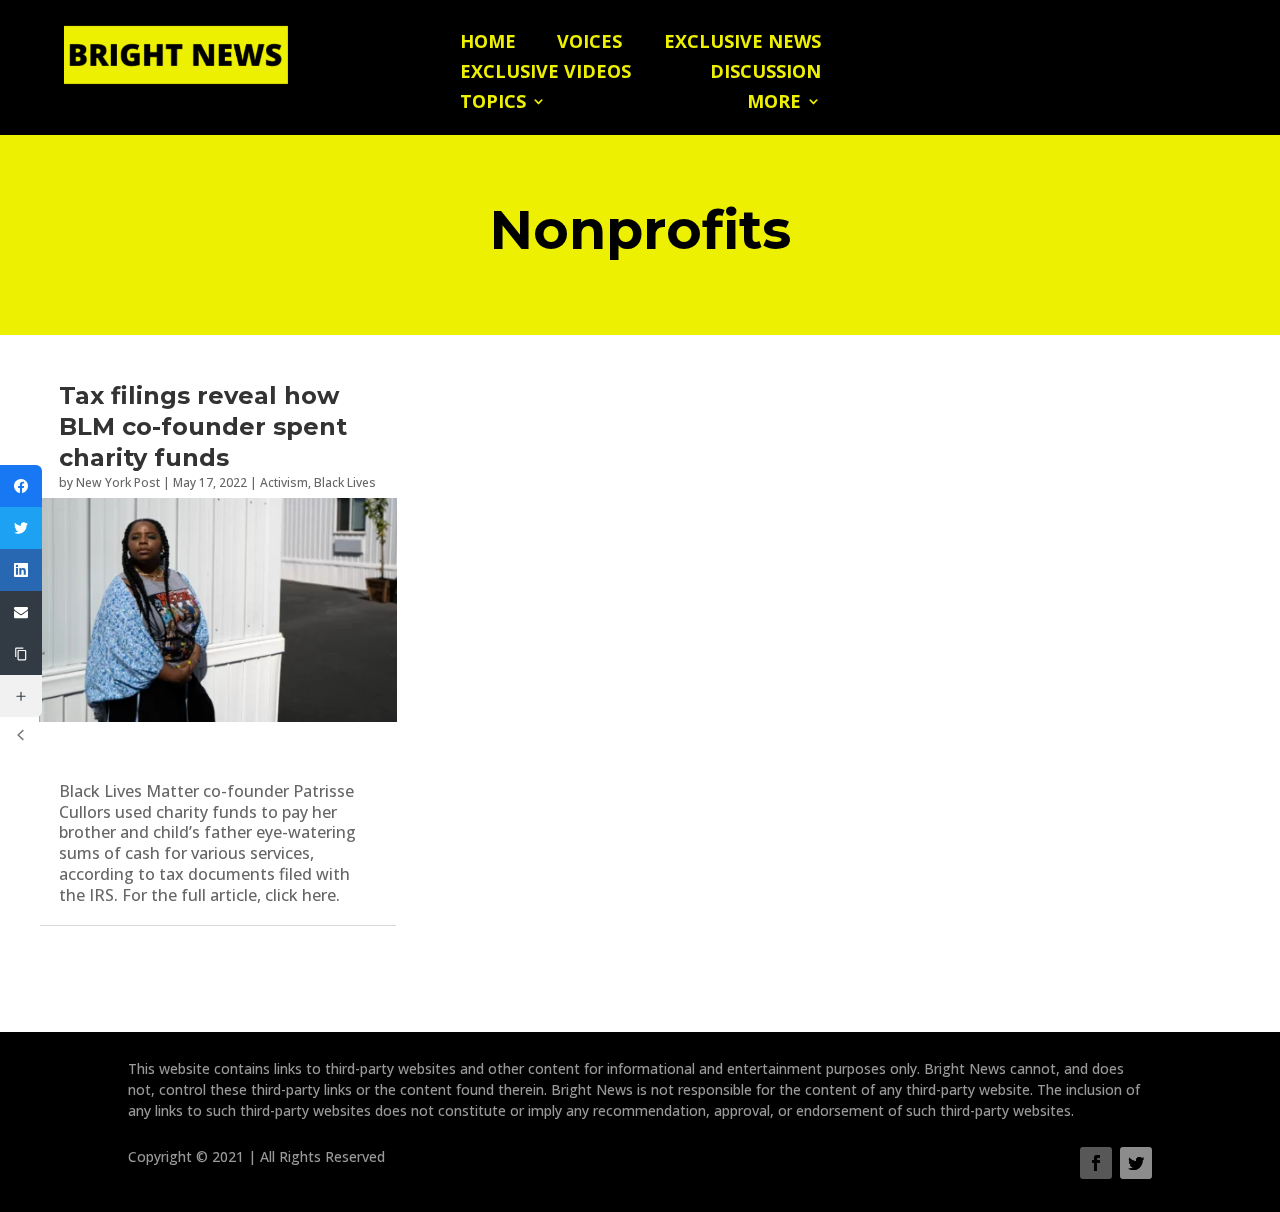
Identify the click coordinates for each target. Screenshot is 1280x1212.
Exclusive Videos (545, 73)
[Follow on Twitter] (1136, 1163)
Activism (284, 482)
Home (488, 43)
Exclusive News (742, 43)
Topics (493, 103)
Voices (589, 43)
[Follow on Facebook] (1096, 1163)
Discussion (765, 73)
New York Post (118, 482)
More (774, 103)
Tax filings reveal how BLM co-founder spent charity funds (203, 426)
